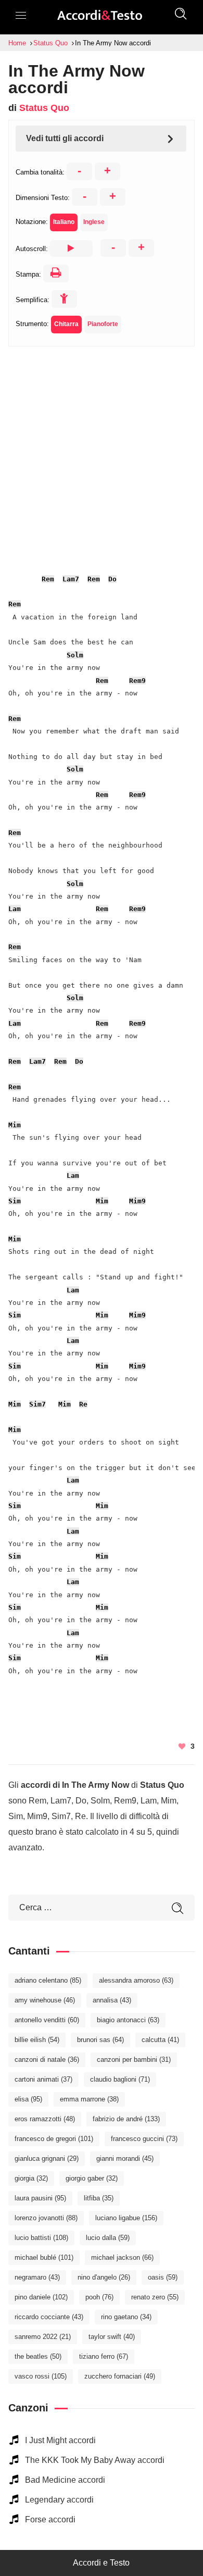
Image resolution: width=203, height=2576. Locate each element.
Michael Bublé (44, 2257)
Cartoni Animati (43, 2079)
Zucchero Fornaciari (120, 2376)
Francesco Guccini (144, 2139)
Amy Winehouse (45, 2000)
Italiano (64, 222)
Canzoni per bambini (134, 2059)
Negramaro (37, 2277)
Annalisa (112, 2000)
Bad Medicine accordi (65, 2480)
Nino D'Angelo (104, 2277)
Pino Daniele (41, 2297)
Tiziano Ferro (104, 2356)
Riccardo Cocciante (49, 2317)
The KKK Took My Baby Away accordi (95, 2460)
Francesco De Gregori (54, 2139)
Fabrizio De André (126, 2119)
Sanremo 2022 (43, 2337)
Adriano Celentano (48, 1980)
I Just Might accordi (60, 2440)
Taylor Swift (112, 2337)
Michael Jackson (122, 2257)
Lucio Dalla (108, 2238)
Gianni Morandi (125, 2158)
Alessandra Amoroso (136, 1980)
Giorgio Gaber (92, 2178)
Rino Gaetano (126, 2317)
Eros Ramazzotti (45, 2119)
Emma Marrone (89, 2099)
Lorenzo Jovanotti (46, 2218)
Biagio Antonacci (128, 2020)
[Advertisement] (102, 448)
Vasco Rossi (41, 2376)
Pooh (99, 2297)
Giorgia (31, 2178)
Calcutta (160, 2040)
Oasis (163, 2277)
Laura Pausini (40, 2198)
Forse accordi (50, 2519)
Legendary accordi (59, 2500)
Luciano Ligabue (126, 2218)
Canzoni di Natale (47, 2059)
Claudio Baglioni (120, 2079)
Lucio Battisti (41, 2238)
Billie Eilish (37, 2040)
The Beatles (38, 2356)
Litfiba (99, 2198)
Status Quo (44, 108)
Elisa (28, 2099)
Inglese (94, 222)
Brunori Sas (100, 2040)
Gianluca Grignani (47, 2158)
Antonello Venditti (47, 2020)
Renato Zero (155, 2297)
